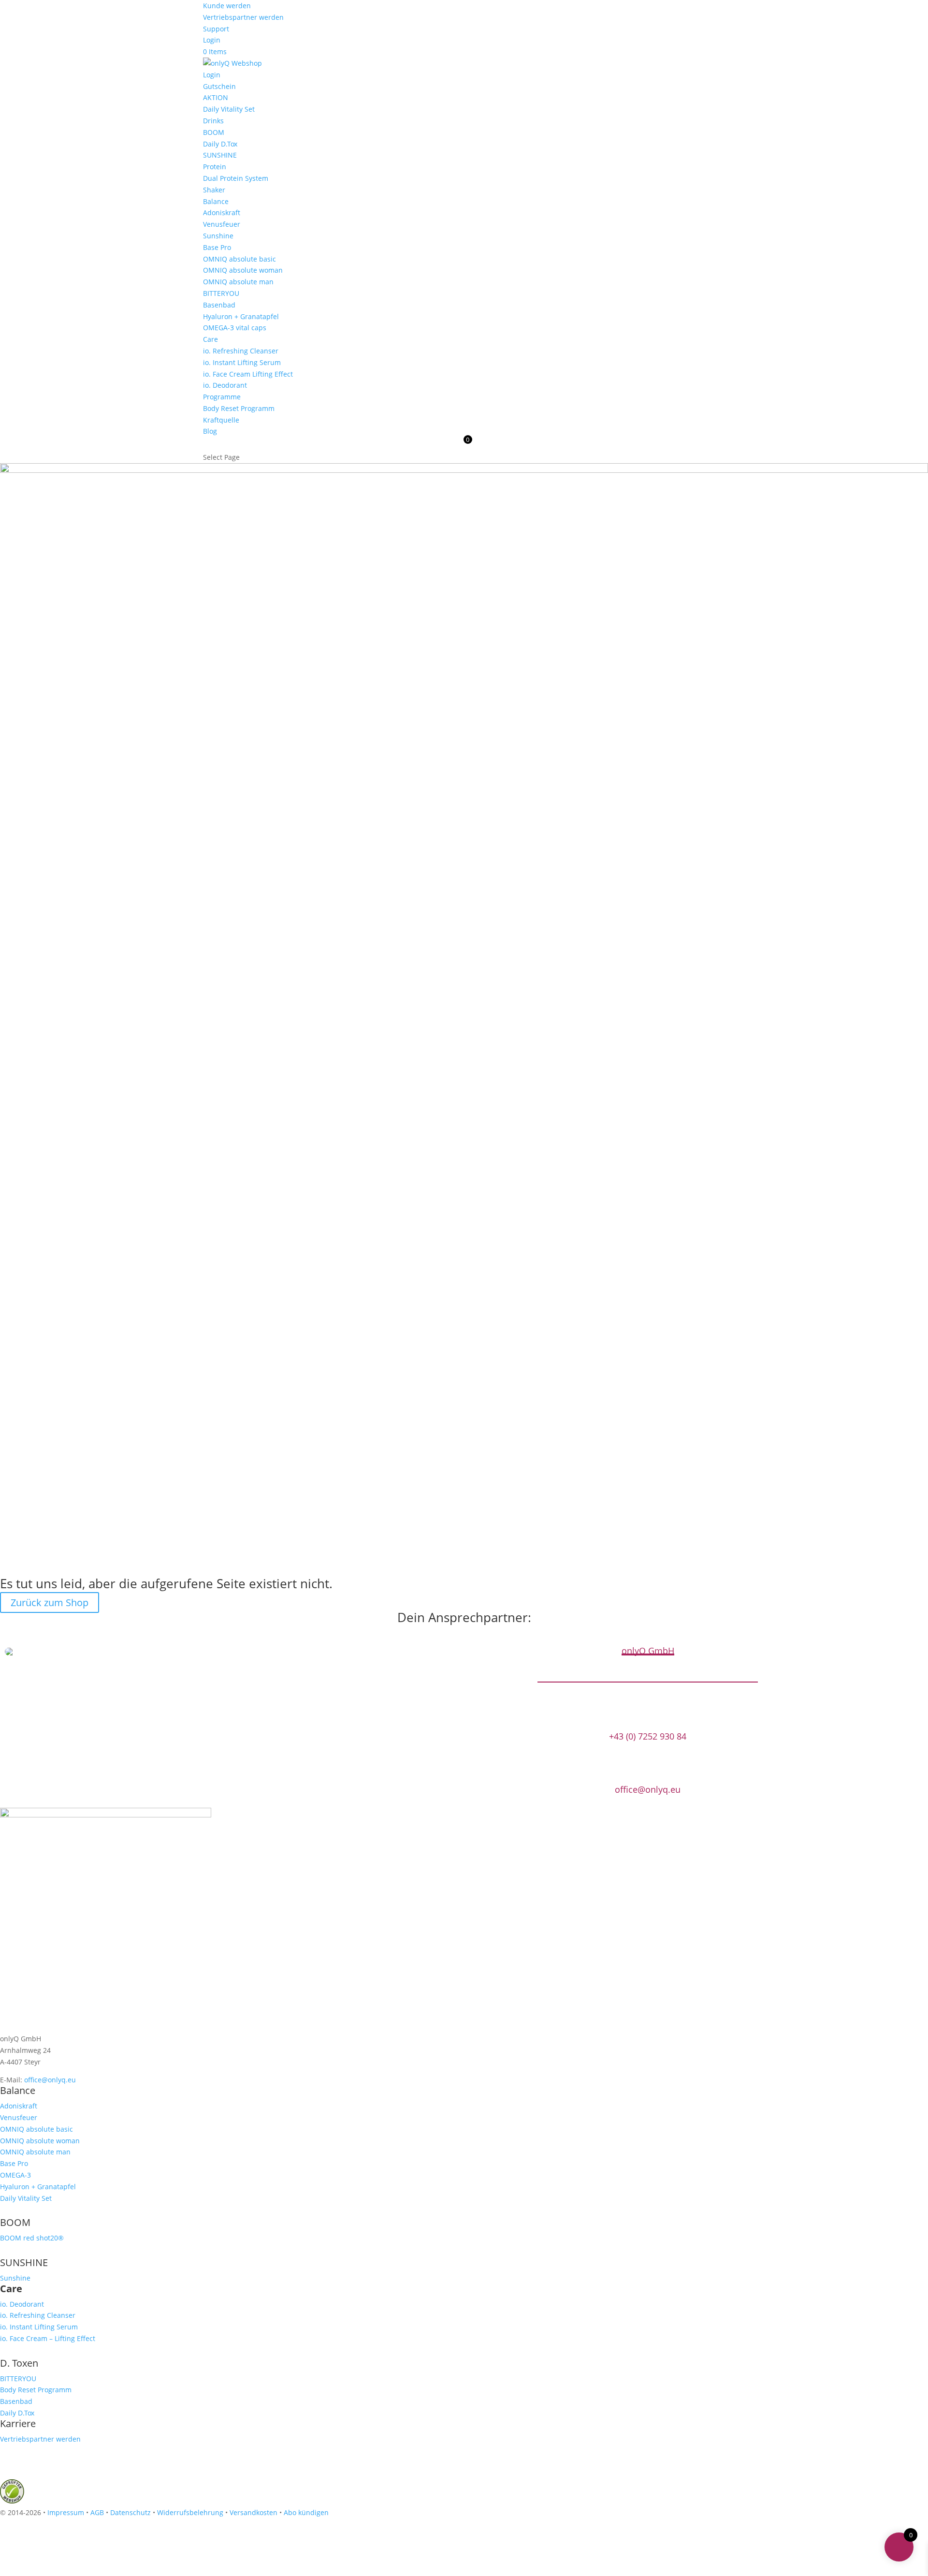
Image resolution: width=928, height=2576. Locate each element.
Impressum (66, 2512)
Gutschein (219, 86)
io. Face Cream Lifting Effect (248, 374)
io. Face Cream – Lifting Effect (48, 2338)
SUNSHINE (220, 155)
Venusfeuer (222, 224)
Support (216, 29)
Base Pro (217, 247)
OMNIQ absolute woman (243, 270)
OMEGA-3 (15, 2175)
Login (212, 40)
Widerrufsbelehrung (190, 2512)
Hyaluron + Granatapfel (241, 316)
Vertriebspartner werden (243, 17)
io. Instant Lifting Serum (242, 362)
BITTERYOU (221, 293)
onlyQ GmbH (648, 1651)
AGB (97, 2512)
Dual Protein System (236, 178)
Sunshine (218, 236)
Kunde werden (227, 6)
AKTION (216, 97)
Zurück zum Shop (50, 1603)
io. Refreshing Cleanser (241, 351)
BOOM (214, 132)
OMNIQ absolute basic (239, 259)
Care (210, 339)
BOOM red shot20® (32, 2238)
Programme (222, 397)
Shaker (214, 190)
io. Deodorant (225, 385)
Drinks (213, 121)
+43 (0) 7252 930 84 (648, 1736)
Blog (210, 431)
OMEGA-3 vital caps (235, 328)
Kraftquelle (221, 420)
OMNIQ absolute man (238, 282)
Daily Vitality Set (229, 109)
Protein (215, 167)
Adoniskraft (222, 212)
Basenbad (219, 305)
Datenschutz (130, 2512)
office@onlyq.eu (648, 1790)
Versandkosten (254, 2512)
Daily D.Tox (220, 144)
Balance (216, 201)
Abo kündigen (306, 2512)
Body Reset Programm (239, 408)
